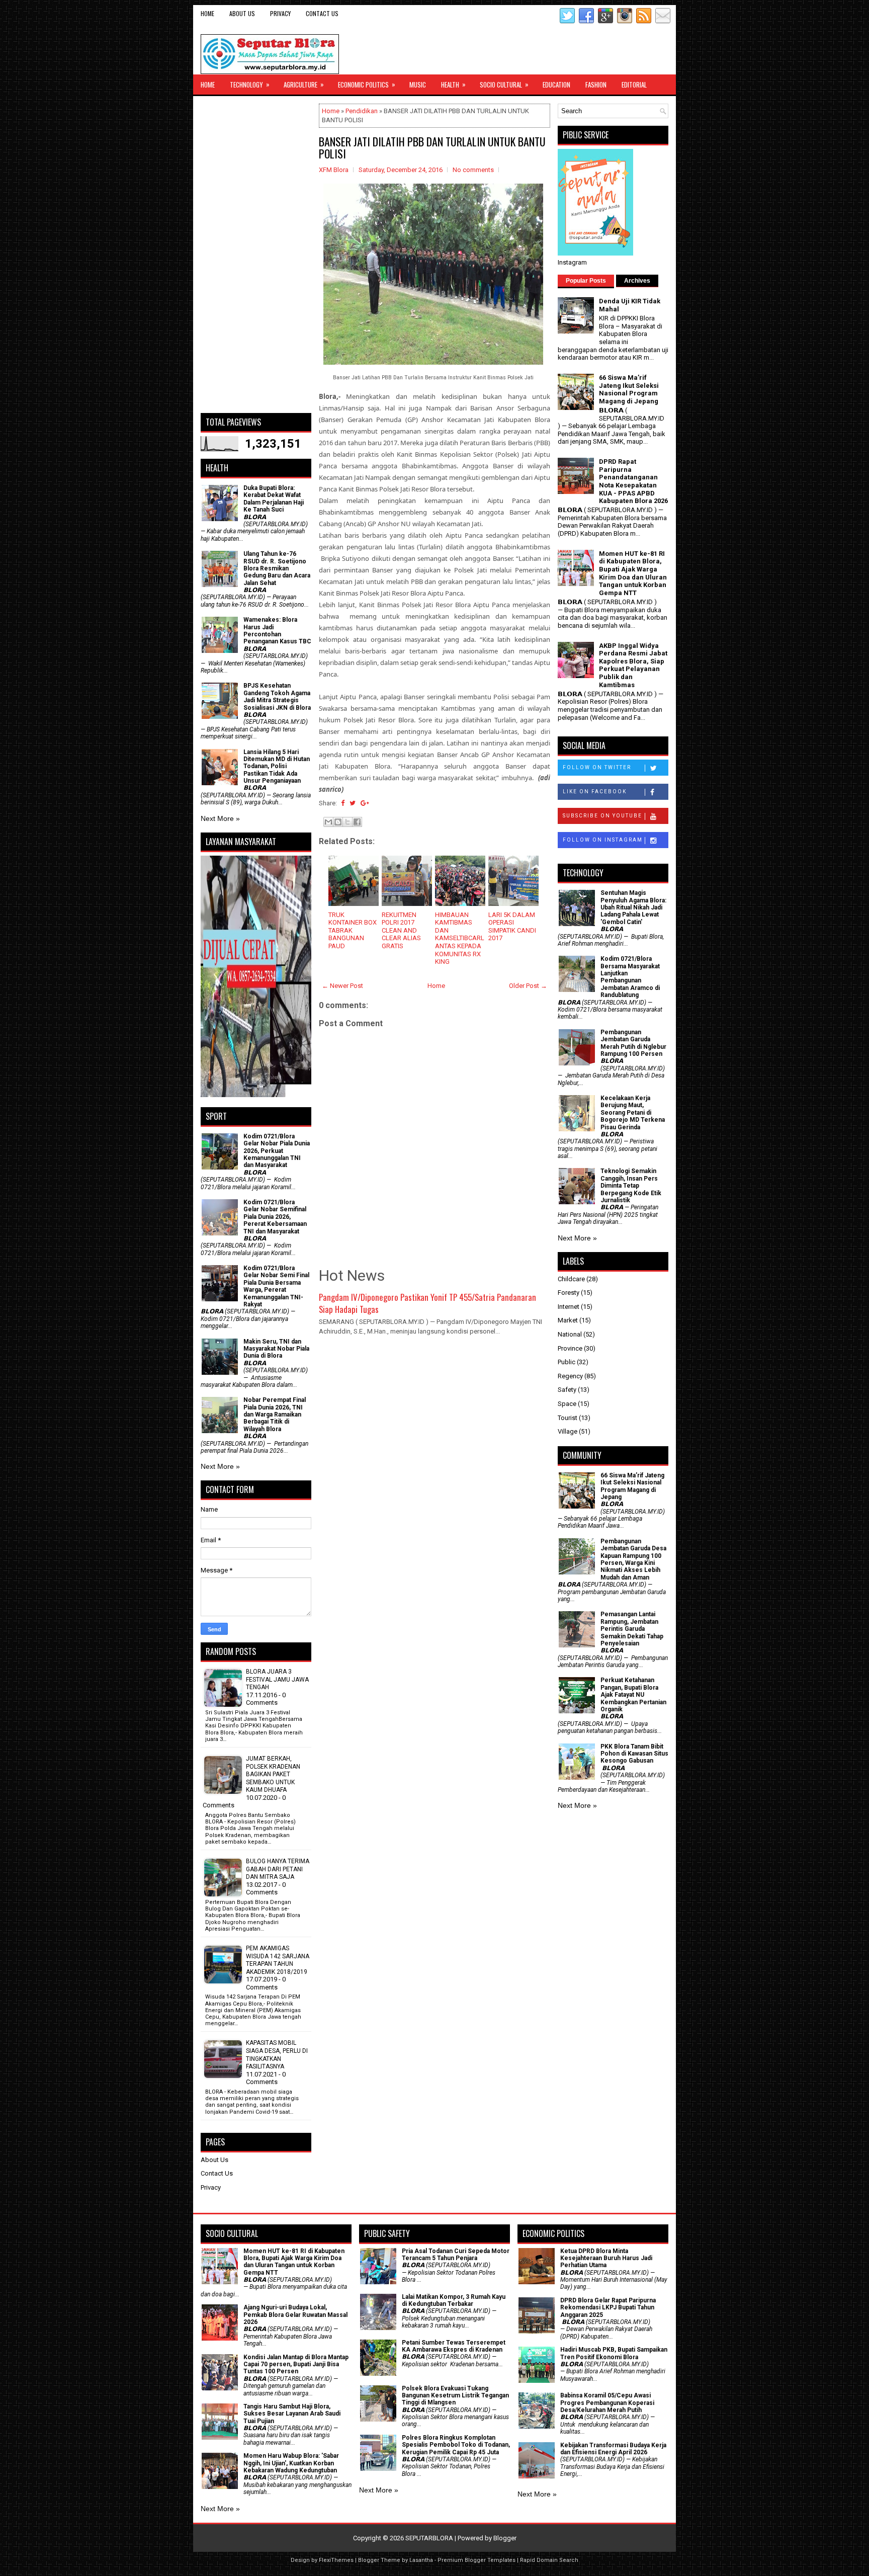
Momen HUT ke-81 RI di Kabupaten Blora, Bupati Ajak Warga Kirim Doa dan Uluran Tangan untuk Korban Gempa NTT (633, 573)
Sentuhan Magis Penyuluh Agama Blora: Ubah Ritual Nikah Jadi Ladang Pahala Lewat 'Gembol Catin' (633, 907)
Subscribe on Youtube (602, 816)
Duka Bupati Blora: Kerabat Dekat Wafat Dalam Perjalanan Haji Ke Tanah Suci (274, 499)
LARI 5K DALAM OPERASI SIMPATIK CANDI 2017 (512, 927)
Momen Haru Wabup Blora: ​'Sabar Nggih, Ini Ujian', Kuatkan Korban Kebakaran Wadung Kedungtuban (291, 2463)
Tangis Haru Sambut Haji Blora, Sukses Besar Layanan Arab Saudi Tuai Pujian (292, 2414)
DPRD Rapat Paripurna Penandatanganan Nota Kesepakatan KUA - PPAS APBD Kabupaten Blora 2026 (633, 481)
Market (568, 1320)
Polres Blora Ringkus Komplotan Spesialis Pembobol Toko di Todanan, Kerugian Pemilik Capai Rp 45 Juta (456, 2445)
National (570, 1334)
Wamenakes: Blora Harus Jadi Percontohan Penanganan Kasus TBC (277, 631)
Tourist (568, 1418)
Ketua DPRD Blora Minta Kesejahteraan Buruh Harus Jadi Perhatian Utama (606, 2258)
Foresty (569, 1293)
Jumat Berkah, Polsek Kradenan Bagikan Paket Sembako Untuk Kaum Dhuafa (273, 1774)
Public (567, 1362)
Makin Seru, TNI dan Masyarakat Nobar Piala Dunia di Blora (276, 1349)
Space (567, 1404)
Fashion (596, 85)
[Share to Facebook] (357, 822)
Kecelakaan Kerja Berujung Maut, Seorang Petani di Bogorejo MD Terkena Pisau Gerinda (633, 1113)
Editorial (634, 85)
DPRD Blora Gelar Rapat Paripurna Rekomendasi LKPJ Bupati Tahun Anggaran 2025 (608, 2308)
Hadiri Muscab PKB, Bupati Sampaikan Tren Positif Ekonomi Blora (614, 2353)
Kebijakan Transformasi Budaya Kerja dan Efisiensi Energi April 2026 (613, 2449)
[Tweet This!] (353, 803)
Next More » (220, 818)
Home (207, 13)
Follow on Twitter (597, 767)
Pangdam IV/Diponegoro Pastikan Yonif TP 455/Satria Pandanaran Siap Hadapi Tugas (427, 1303)
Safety (567, 1390)
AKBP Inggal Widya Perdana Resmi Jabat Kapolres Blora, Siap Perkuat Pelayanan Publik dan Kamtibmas (633, 665)
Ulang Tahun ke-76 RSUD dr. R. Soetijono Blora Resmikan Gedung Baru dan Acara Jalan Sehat (277, 568)
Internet (569, 1307)
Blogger (505, 2538)
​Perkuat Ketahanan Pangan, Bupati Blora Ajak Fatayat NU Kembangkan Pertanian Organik (633, 1695)
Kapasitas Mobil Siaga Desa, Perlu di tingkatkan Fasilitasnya (277, 2055)
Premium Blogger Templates (476, 2560)
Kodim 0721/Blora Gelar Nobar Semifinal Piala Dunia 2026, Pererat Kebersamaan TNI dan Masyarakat (275, 1217)
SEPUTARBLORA (429, 2538)
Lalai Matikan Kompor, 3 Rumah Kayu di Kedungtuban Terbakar (454, 2300)
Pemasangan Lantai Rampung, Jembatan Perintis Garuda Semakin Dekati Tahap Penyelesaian (632, 1629)
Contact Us (322, 13)
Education (556, 85)
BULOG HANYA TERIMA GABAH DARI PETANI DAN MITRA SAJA (278, 1869)
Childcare (571, 1279)
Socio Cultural (504, 84)
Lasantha (421, 2560)
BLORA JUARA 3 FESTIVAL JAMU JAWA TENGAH (277, 1679)
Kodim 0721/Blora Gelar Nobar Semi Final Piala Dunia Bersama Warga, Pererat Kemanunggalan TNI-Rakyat (276, 1286)
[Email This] (328, 822)
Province (570, 1348)
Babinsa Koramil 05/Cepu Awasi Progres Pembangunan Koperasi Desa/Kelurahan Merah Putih (607, 2403)
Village (568, 1431)
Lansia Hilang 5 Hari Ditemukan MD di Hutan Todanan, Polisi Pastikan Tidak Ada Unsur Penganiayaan (277, 767)
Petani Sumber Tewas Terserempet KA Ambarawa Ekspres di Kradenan (454, 2346)
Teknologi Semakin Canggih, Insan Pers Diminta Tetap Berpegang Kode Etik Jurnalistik (631, 1186)
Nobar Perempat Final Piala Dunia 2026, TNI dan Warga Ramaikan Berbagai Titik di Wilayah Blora (275, 1415)
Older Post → (528, 986)
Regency (570, 1376)
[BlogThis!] (338, 822)
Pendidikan (362, 111)
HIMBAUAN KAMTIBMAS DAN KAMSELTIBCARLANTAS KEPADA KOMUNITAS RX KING (460, 938)
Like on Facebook (595, 792)
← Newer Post (342, 986)
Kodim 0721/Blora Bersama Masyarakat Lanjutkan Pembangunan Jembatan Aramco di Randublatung (630, 977)
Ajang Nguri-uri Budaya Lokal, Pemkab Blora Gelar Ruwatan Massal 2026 (295, 2315)
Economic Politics (367, 84)
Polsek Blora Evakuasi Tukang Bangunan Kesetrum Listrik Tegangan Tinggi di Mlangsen (455, 2396)
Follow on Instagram (603, 840)
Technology (250, 84)
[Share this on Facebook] (343, 803)
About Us (242, 13)
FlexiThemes (336, 2560)
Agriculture (304, 84)
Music (418, 85)
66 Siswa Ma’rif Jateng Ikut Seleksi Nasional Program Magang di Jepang (629, 389)
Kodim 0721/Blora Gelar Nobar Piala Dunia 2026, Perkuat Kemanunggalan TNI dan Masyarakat (277, 1151)
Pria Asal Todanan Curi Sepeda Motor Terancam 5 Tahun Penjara (456, 2255)
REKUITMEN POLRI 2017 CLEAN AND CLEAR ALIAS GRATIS (401, 930)
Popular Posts (586, 281)
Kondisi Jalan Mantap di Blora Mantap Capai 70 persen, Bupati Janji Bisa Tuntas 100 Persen (296, 2364)
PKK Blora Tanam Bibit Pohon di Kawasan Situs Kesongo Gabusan (634, 1754)
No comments (473, 170)
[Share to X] (347, 822)
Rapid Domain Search (549, 2560)
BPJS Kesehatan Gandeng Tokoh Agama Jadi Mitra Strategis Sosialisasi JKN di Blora (277, 696)
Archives (637, 281)
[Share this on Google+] (365, 803)
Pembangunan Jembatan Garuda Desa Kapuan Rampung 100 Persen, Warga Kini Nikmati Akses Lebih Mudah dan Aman (633, 1559)
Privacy (280, 13)
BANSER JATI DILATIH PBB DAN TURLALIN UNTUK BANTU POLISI (432, 147)
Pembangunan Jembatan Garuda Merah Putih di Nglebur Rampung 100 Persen (633, 1043)
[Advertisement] (256, 255)
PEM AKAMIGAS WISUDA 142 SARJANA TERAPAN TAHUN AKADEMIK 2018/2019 (278, 1960)
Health (453, 84)
